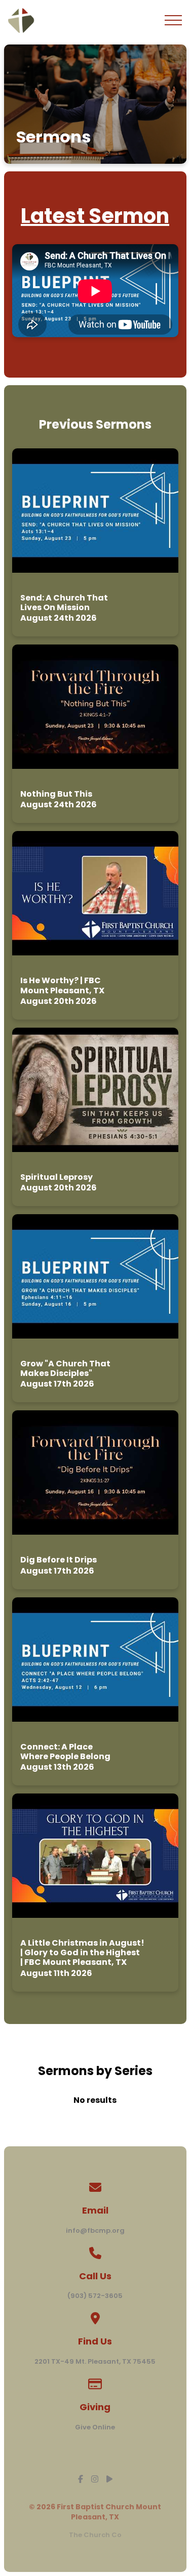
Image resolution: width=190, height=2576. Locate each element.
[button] (173, 20)
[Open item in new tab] (95, 542)
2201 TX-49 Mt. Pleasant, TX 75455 (95, 2361)
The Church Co (95, 2535)
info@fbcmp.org (95, 2230)
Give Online (95, 2427)
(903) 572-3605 (95, 2296)
